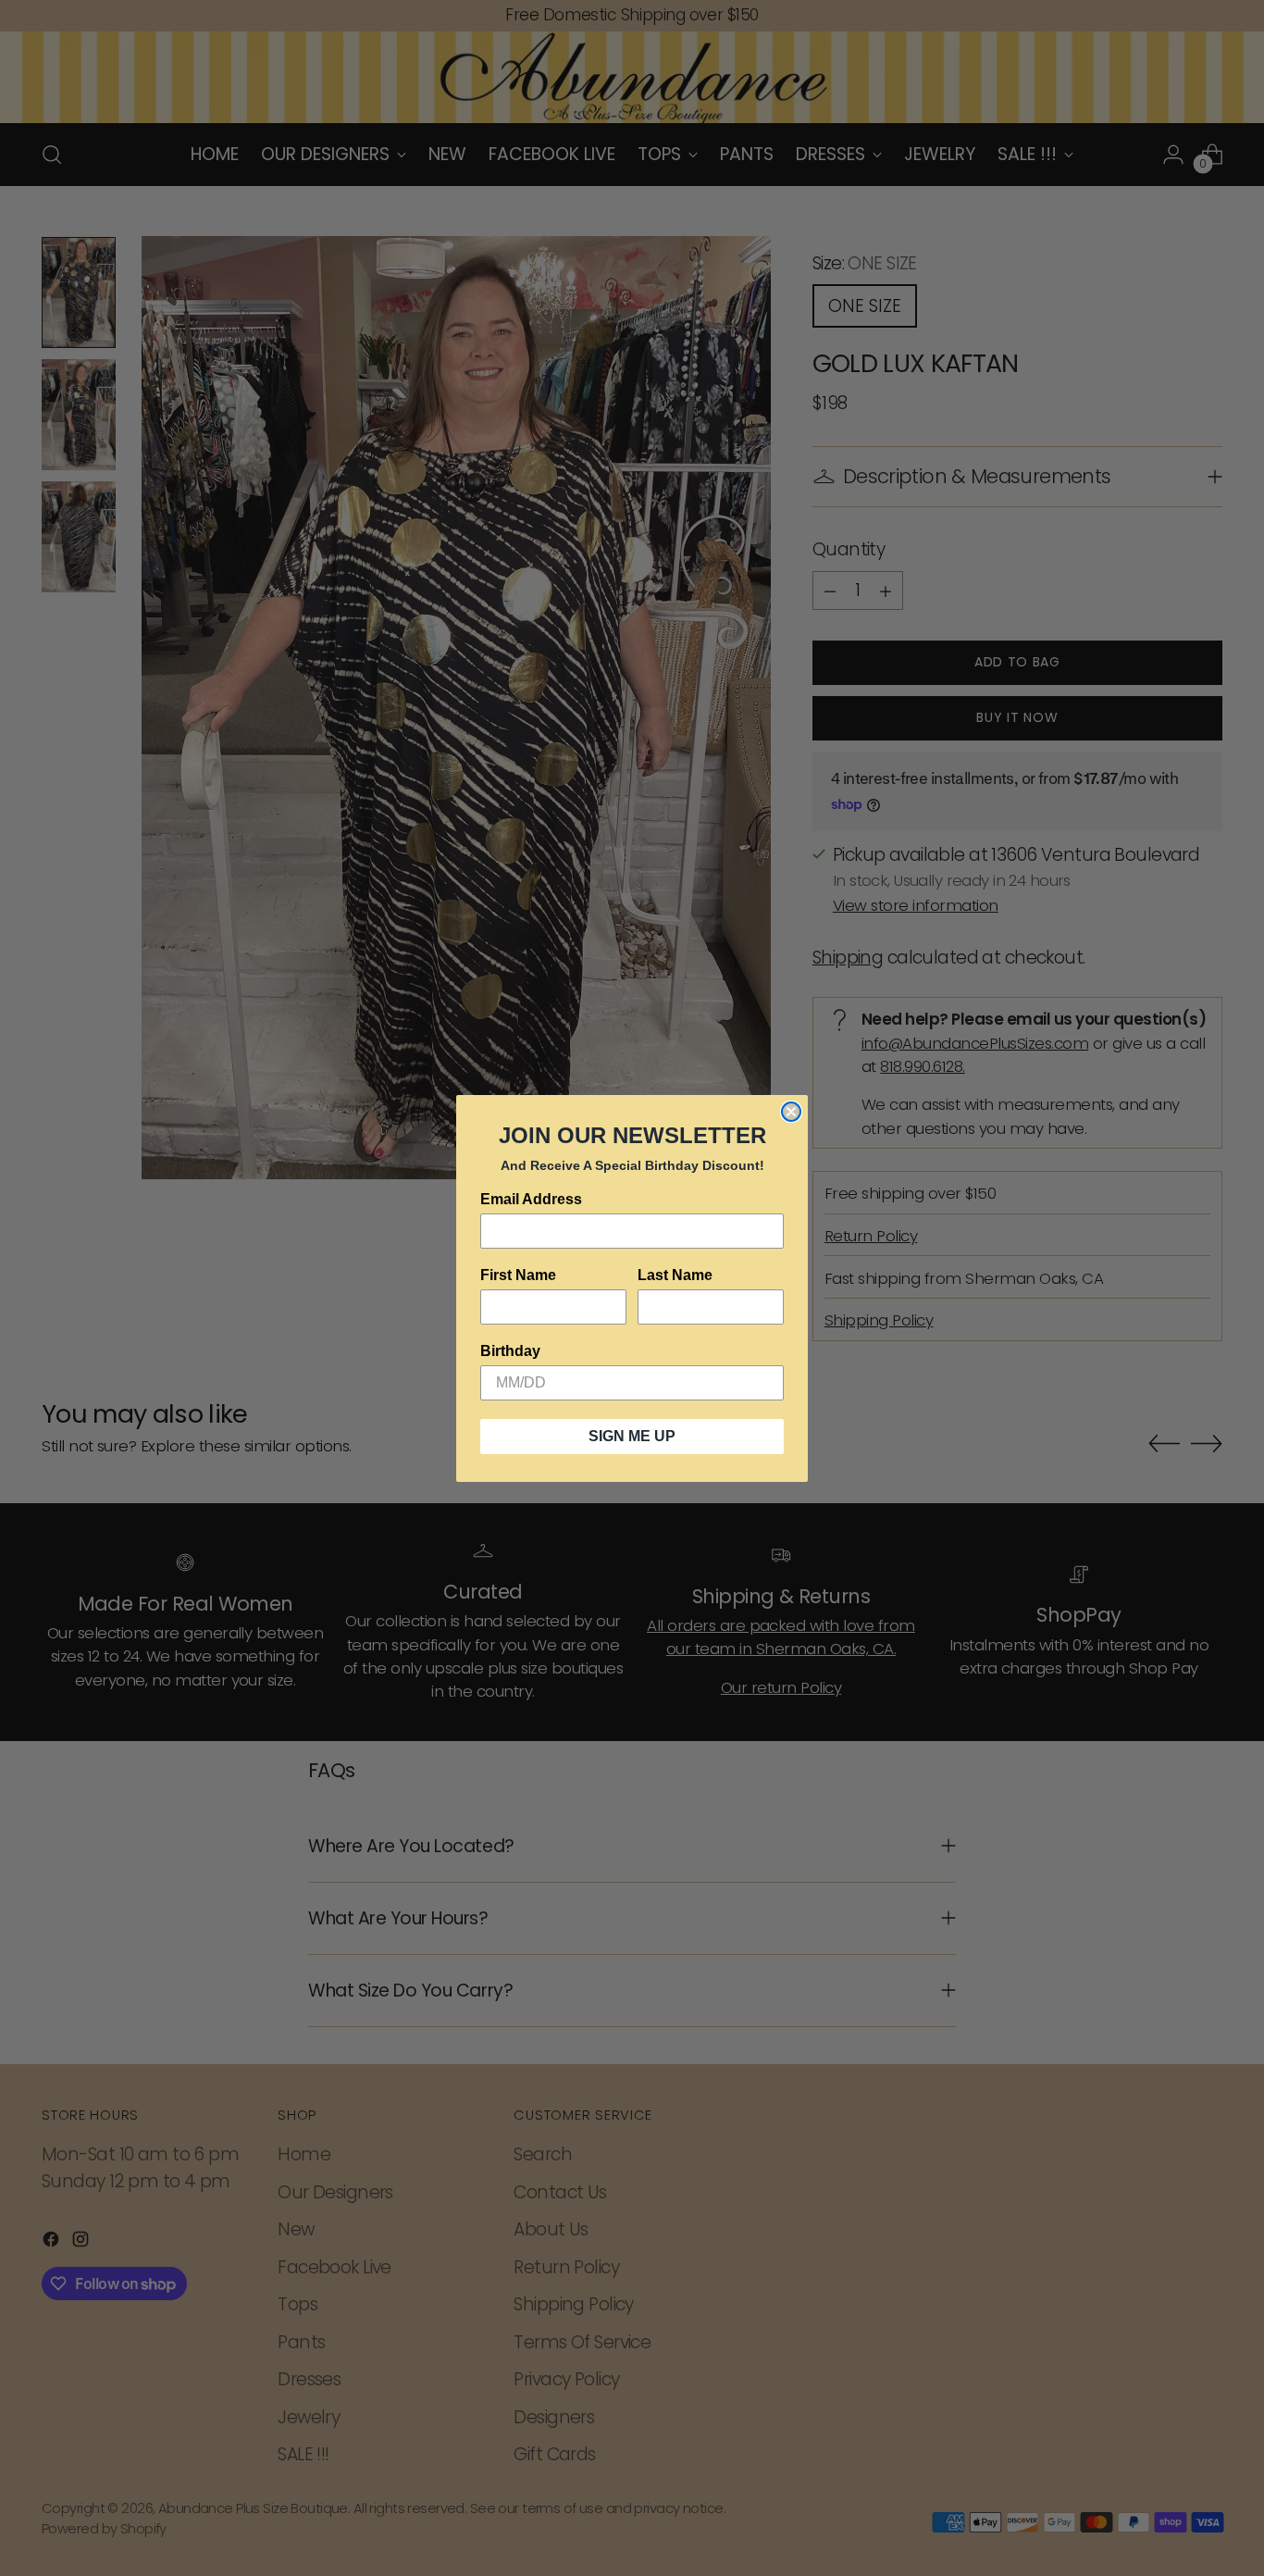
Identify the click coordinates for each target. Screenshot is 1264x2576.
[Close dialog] (791, 1112)
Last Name (675, 1275)
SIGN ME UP (632, 1436)
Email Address (531, 1199)
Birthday (510, 1351)
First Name (518, 1275)
